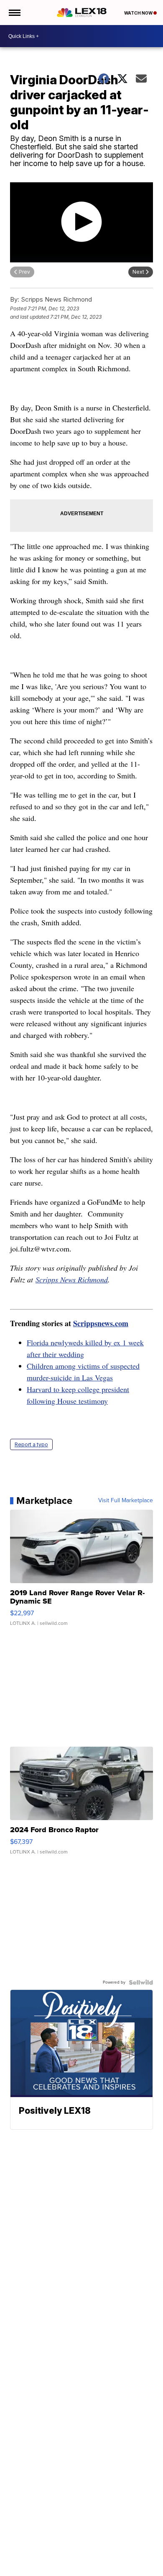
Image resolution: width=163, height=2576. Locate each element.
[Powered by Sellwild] (141, 1982)
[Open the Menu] (14, 13)
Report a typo (31, 1444)
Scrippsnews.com (101, 1323)
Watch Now (139, 13)
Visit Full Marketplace (126, 1501)
